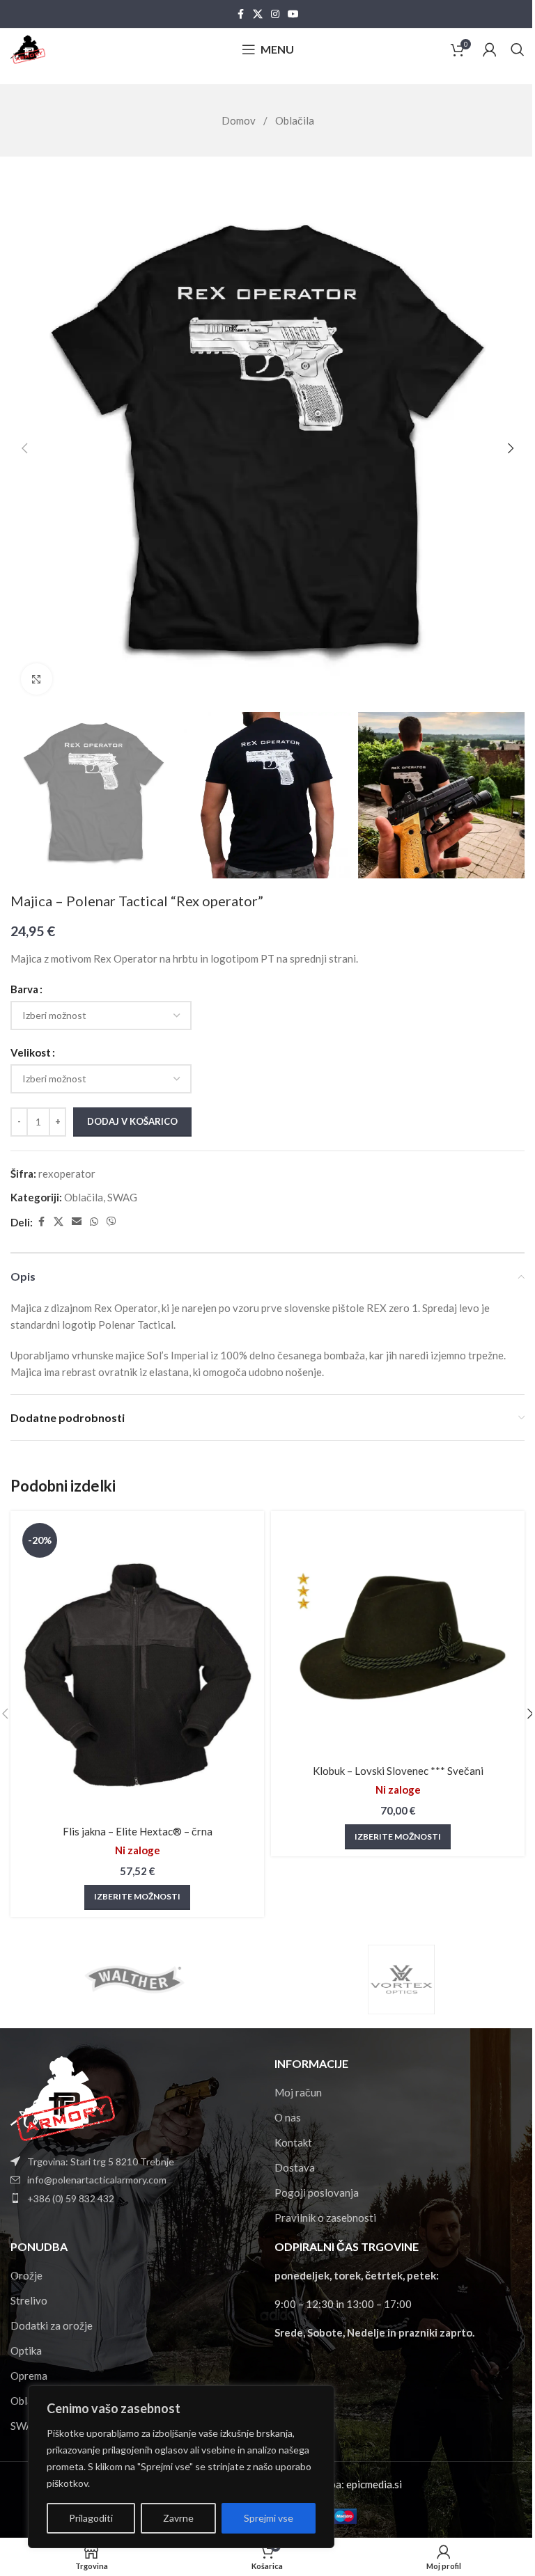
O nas (288, 2117)
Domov (240, 120)
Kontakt (293, 2142)
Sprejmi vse (269, 2518)
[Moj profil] (490, 49)
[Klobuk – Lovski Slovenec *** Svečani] (398, 1638)
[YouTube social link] (293, 14)
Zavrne (178, 2518)
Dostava (295, 2167)
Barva (24, 989)
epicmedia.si (374, 2484)
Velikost (31, 1052)
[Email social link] (77, 1222)
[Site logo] (28, 48)
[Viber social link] (111, 1222)
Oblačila (295, 120)
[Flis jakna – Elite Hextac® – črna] (137, 1668)
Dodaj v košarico (132, 1121)
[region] (181, 2467)
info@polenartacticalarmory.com (97, 2180)
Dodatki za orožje (52, 2325)
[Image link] (63, 2096)
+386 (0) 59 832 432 (71, 2198)
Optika (26, 2350)
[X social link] (258, 14)
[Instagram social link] (275, 14)
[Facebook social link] (240, 14)
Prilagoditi (91, 2518)
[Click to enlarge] (37, 679)
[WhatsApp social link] (94, 1222)
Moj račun (298, 2092)
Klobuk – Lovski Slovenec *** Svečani (398, 1771)
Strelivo (29, 2300)
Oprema (29, 2376)
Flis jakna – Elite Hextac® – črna (138, 1831)
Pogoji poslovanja (317, 2192)
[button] (24, 448)
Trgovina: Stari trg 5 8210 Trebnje (101, 2162)
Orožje (26, 2275)
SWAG (122, 1197)
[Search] (518, 49)
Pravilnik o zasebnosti (325, 2218)
